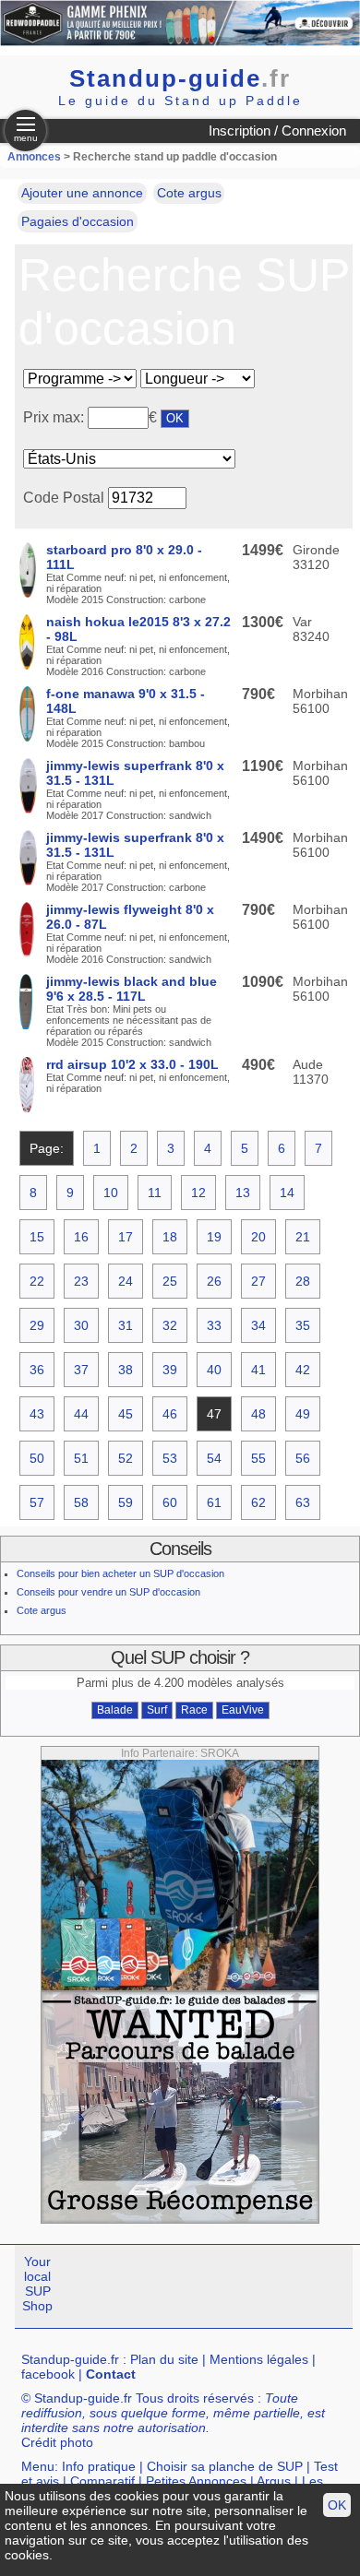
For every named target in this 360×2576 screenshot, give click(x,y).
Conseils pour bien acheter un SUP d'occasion (120, 1573)
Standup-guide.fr (70, 2359)
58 (81, 1502)
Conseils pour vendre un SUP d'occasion (108, 1592)
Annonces (34, 157)
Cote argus (189, 193)
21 (303, 1237)
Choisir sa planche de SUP (225, 2466)
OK (337, 2505)
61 (214, 1502)
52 (126, 1458)
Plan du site (164, 2359)
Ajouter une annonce (82, 193)
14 (287, 1193)
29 (37, 1325)
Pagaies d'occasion (78, 221)
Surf (157, 1710)
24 (126, 1281)
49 (303, 1414)
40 (214, 1370)
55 (258, 1458)
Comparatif (102, 2481)
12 (198, 1193)
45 (126, 1414)
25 (170, 1281)
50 (37, 1458)
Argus (274, 2481)
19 (214, 1237)
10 (111, 1193)
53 (170, 1458)
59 (126, 1502)
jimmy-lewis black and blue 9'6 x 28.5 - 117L (132, 989)
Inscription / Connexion (277, 131)
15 (37, 1237)
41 (258, 1370)
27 (258, 1281)
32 (170, 1325)
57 (37, 1502)
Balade (115, 1710)
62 (258, 1502)
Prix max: (55, 417)
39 (170, 1370)
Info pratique (99, 2466)
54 (214, 1458)
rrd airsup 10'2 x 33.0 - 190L (132, 1064)
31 (126, 1325)
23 (81, 1281)
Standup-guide (180, 78)
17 (126, 1237)
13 (243, 1193)
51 (81, 1458)
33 (214, 1325)
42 (303, 1370)
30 (81, 1325)
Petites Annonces (196, 2481)
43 (37, 1414)
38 (126, 1370)
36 (37, 1370)
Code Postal (64, 498)
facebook (48, 2374)
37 (81, 1370)
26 (214, 1281)
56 (303, 1458)
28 (303, 1281)
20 (258, 1237)
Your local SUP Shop (37, 2284)
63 (303, 1502)
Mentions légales (259, 2359)
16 (81, 1237)
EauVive (243, 1710)
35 (303, 1325)
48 (258, 1414)
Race (194, 1710)
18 (170, 1237)
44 (81, 1414)
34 (258, 1325)
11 (155, 1193)
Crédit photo (57, 2442)
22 (37, 1281)
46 (170, 1414)
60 (170, 1502)
